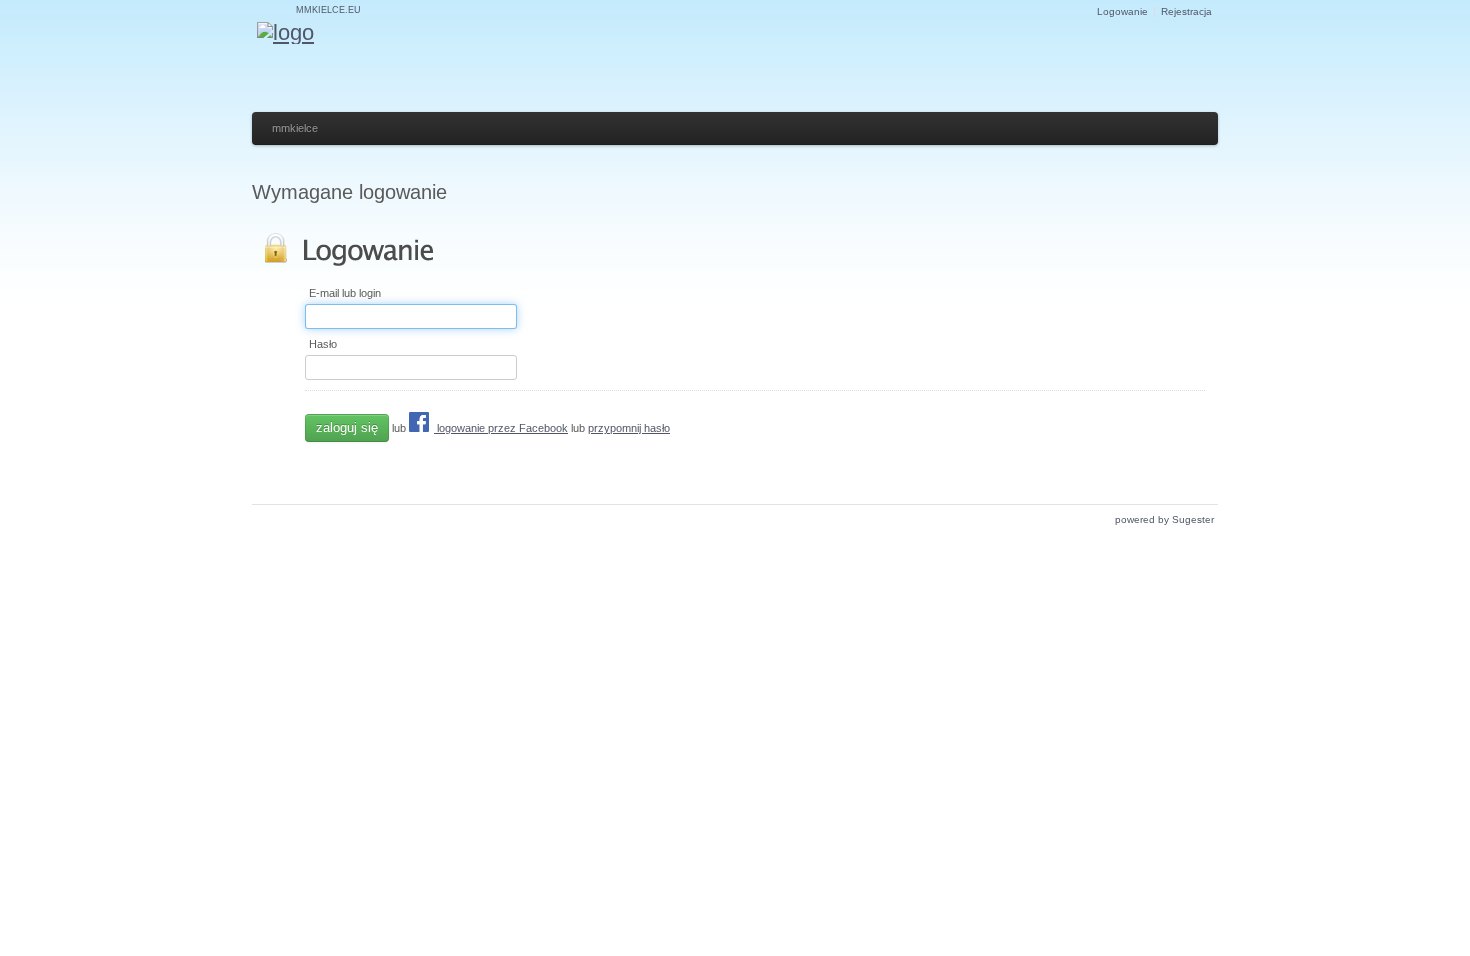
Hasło (323, 344)
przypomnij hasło (629, 428)
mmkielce (295, 128)
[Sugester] (285, 33)
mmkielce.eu (328, 10)
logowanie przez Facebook (501, 428)
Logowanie (1122, 11)
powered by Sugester (1164, 519)
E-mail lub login (345, 293)
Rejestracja (1186, 11)
